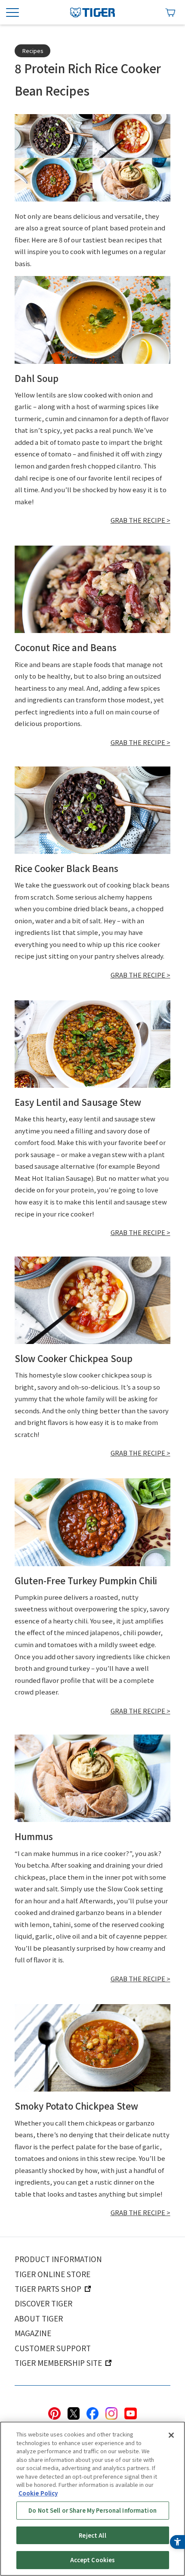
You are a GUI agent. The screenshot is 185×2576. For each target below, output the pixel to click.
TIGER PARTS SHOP (48, 2289)
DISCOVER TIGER (43, 2303)
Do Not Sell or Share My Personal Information (92, 2510)
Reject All (92, 2535)
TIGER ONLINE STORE (52, 2274)
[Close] (171, 2435)
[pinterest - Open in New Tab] (54, 2412)
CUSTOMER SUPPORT (53, 2348)
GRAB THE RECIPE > (140, 520)
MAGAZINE (33, 2333)
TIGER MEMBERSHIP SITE (58, 2363)
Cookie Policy (38, 2493)
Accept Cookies (93, 2560)
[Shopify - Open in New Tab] (170, 12)
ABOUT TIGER (39, 2318)
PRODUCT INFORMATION (58, 2259)
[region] (92, 2499)
